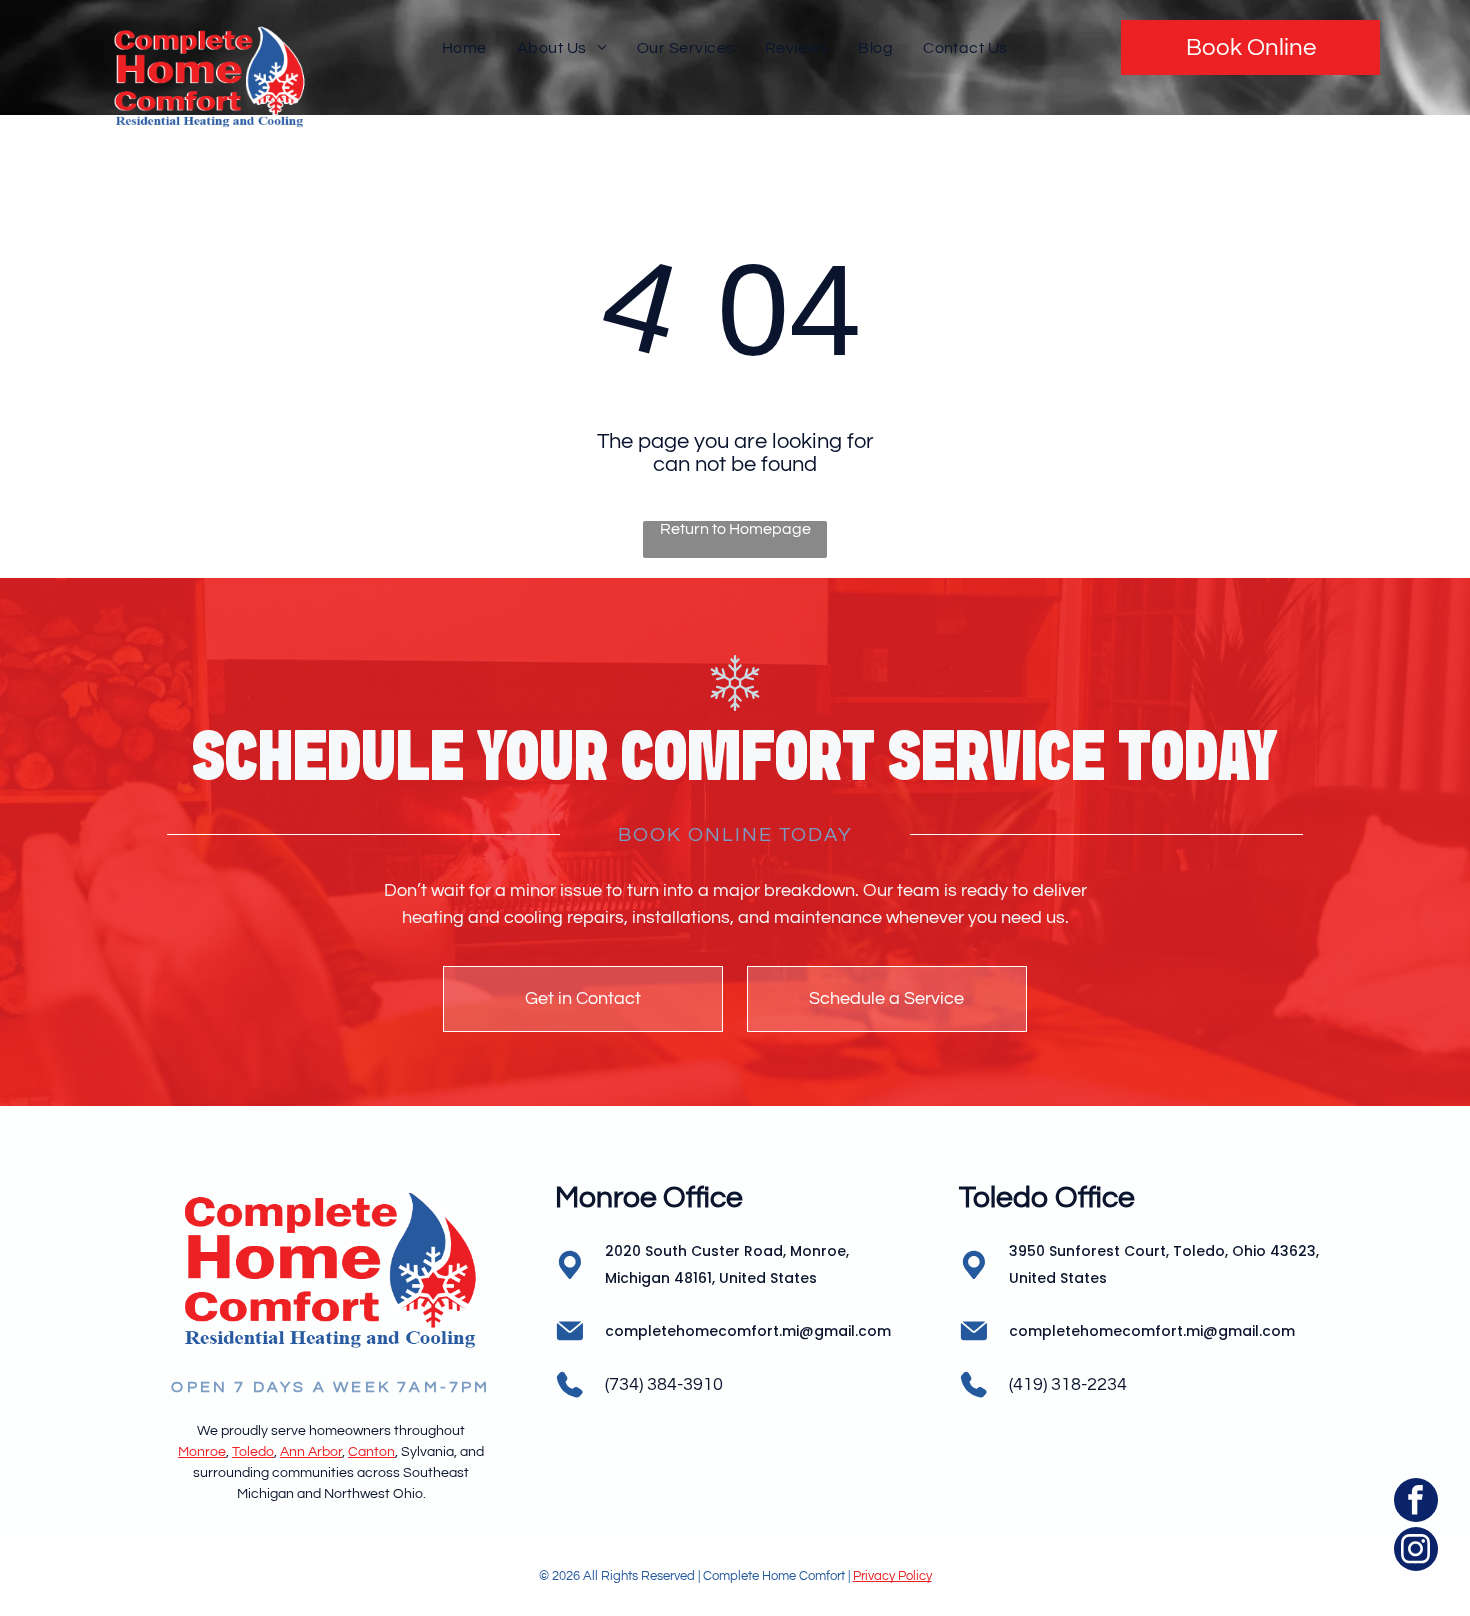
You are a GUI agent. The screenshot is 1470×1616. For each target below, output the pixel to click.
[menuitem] (464, 47)
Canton (371, 1452)
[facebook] (1416, 1502)
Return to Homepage (735, 529)
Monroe (202, 1452)
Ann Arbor (311, 1452)
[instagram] (1416, 1551)
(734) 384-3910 (664, 1384)
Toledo (253, 1452)
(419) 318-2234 (1068, 1384)
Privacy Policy (892, 1576)
